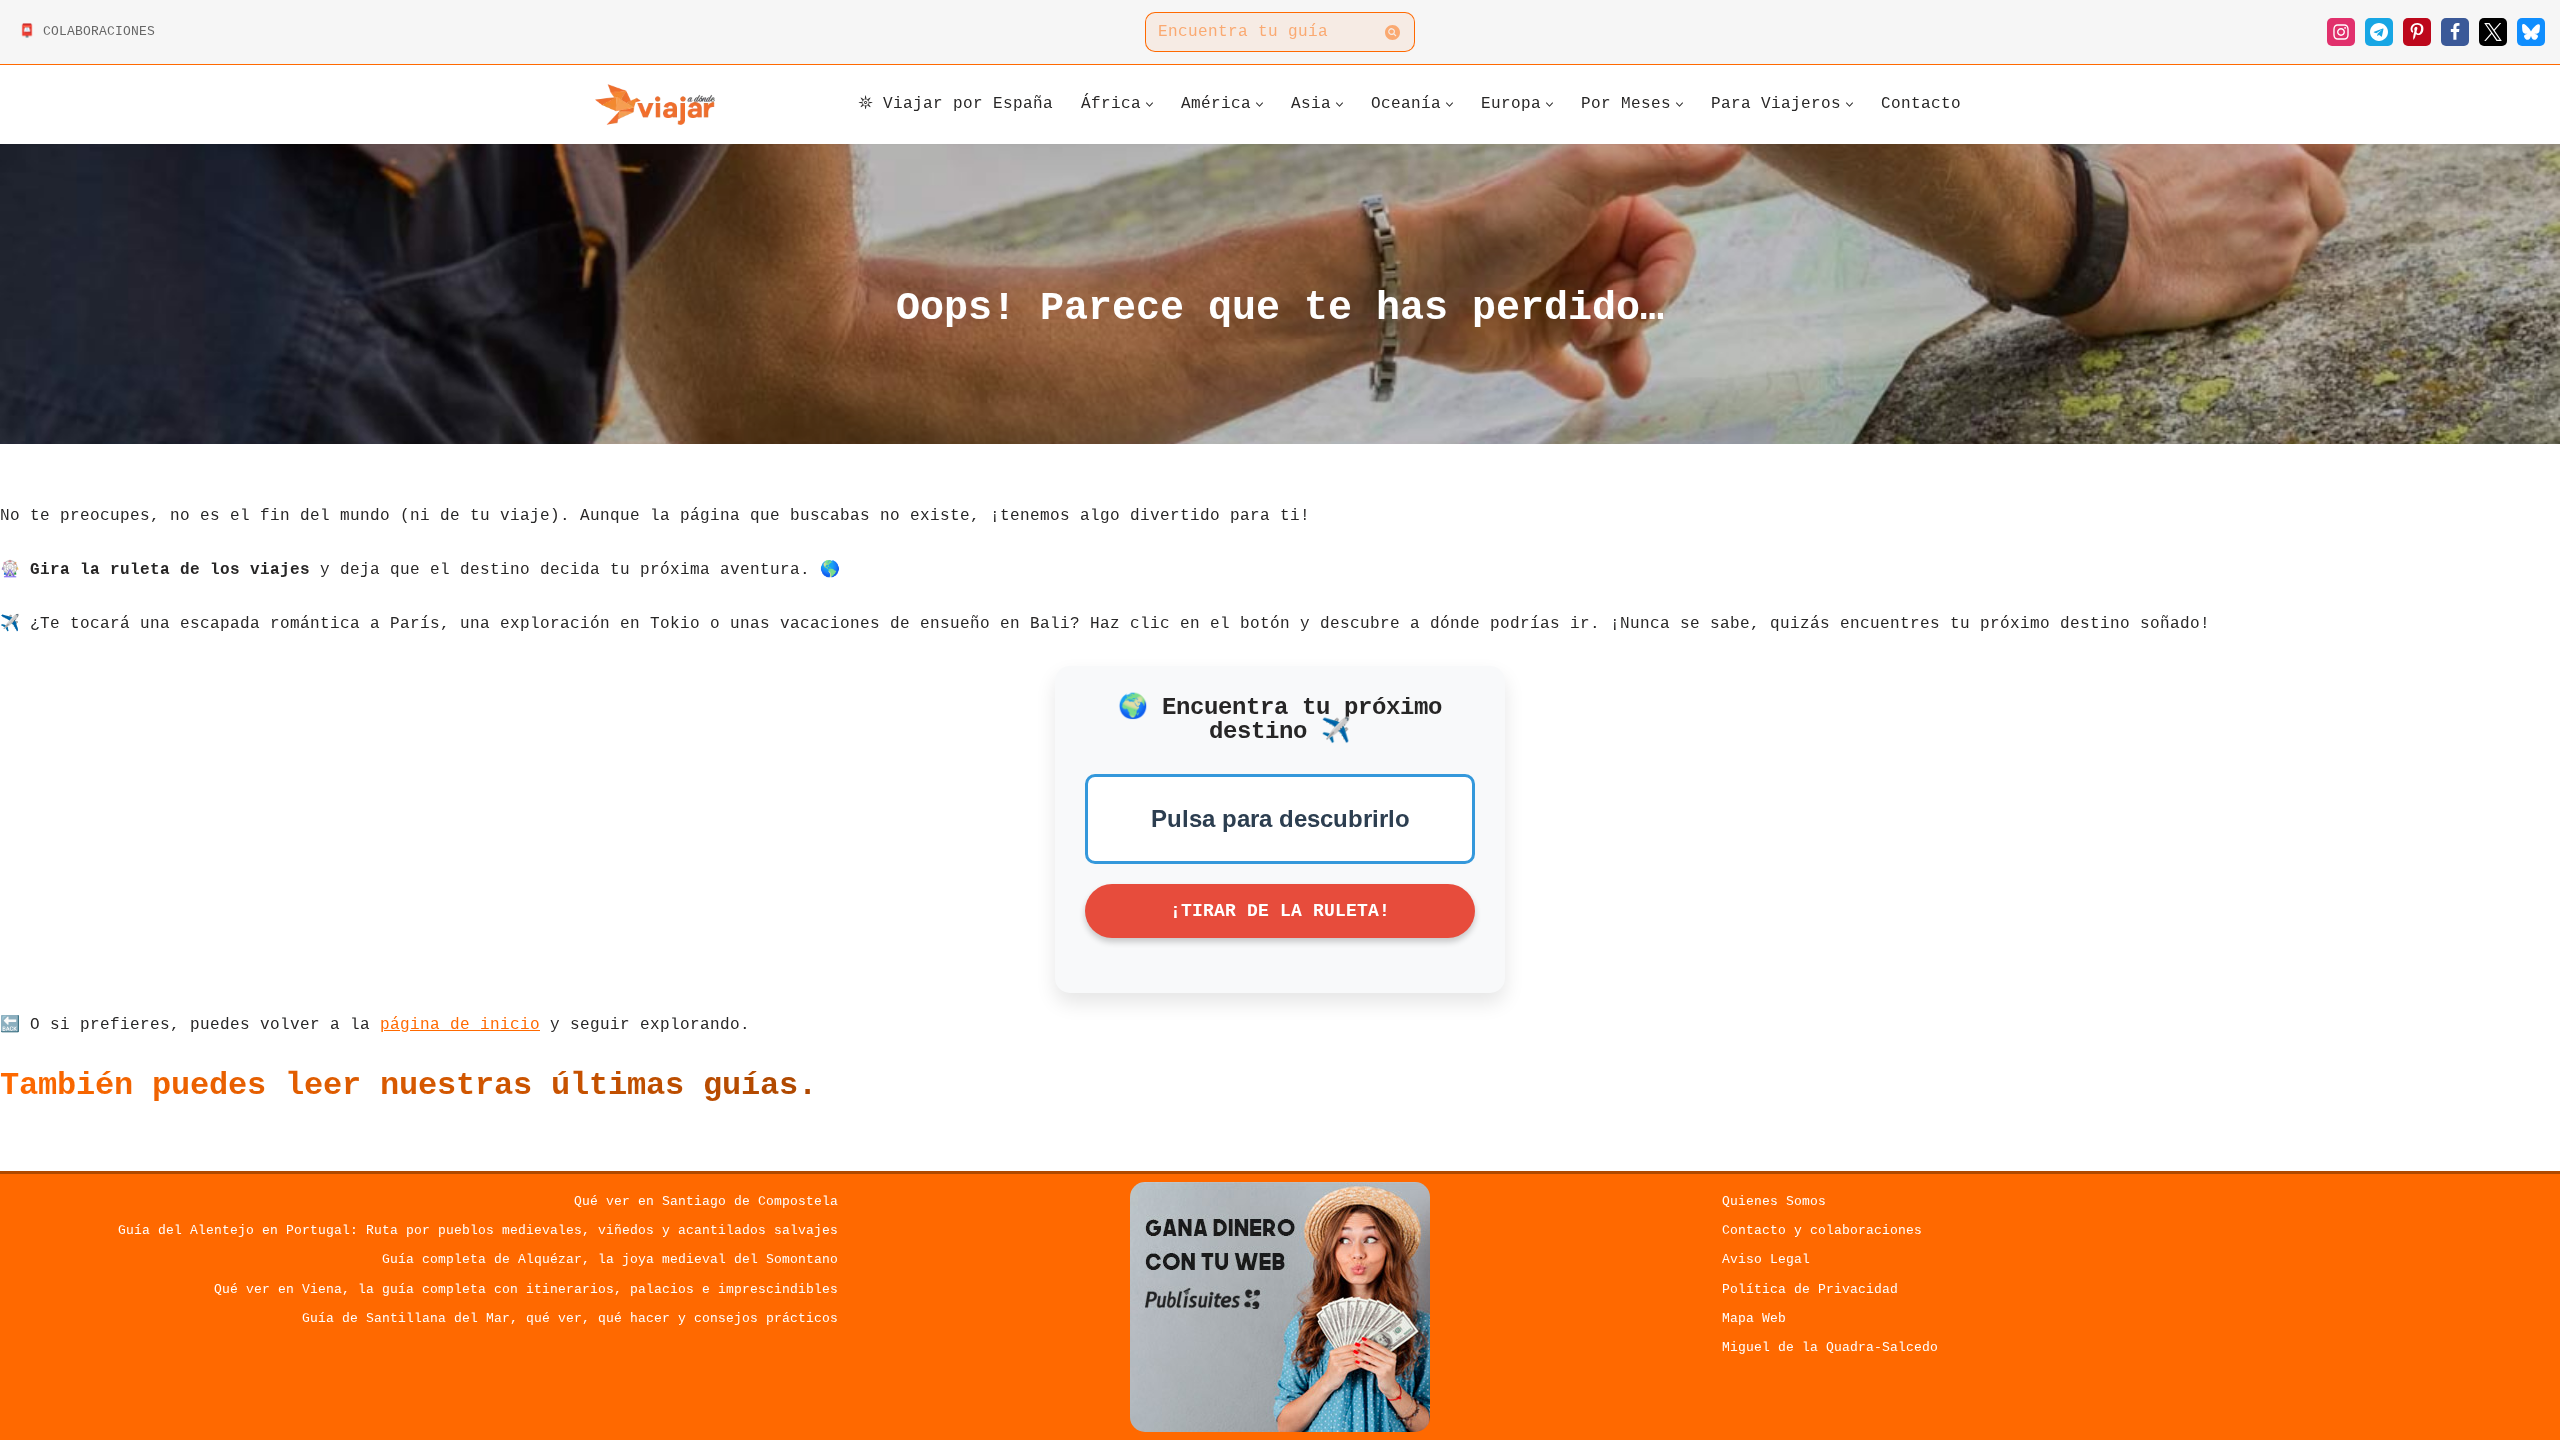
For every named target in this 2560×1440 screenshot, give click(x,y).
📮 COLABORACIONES (87, 31)
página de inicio (460, 1025)
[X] (2493, 32)
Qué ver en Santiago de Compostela (706, 1201)
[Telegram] (2379, 32)
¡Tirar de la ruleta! (1280, 911)
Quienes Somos (1774, 1201)
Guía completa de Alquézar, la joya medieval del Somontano (610, 1259)
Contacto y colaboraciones (1822, 1230)
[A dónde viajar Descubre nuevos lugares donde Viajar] (655, 104)
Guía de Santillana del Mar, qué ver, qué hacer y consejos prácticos (570, 1318)
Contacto (1921, 104)
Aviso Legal (1766, 1259)
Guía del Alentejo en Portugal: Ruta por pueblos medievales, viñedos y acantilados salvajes (478, 1230)
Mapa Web (1754, 1318)
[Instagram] (2341, 32)
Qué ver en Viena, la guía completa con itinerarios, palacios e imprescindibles (526, 1289)
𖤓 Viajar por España (955, 104)
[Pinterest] (2417, 32)
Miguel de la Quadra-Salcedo (1830, 1347)
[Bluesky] (2531, 32)
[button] (1149, 104)
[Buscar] (1392, 32)
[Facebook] (2455, 32)
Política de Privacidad (1810, 1289)
